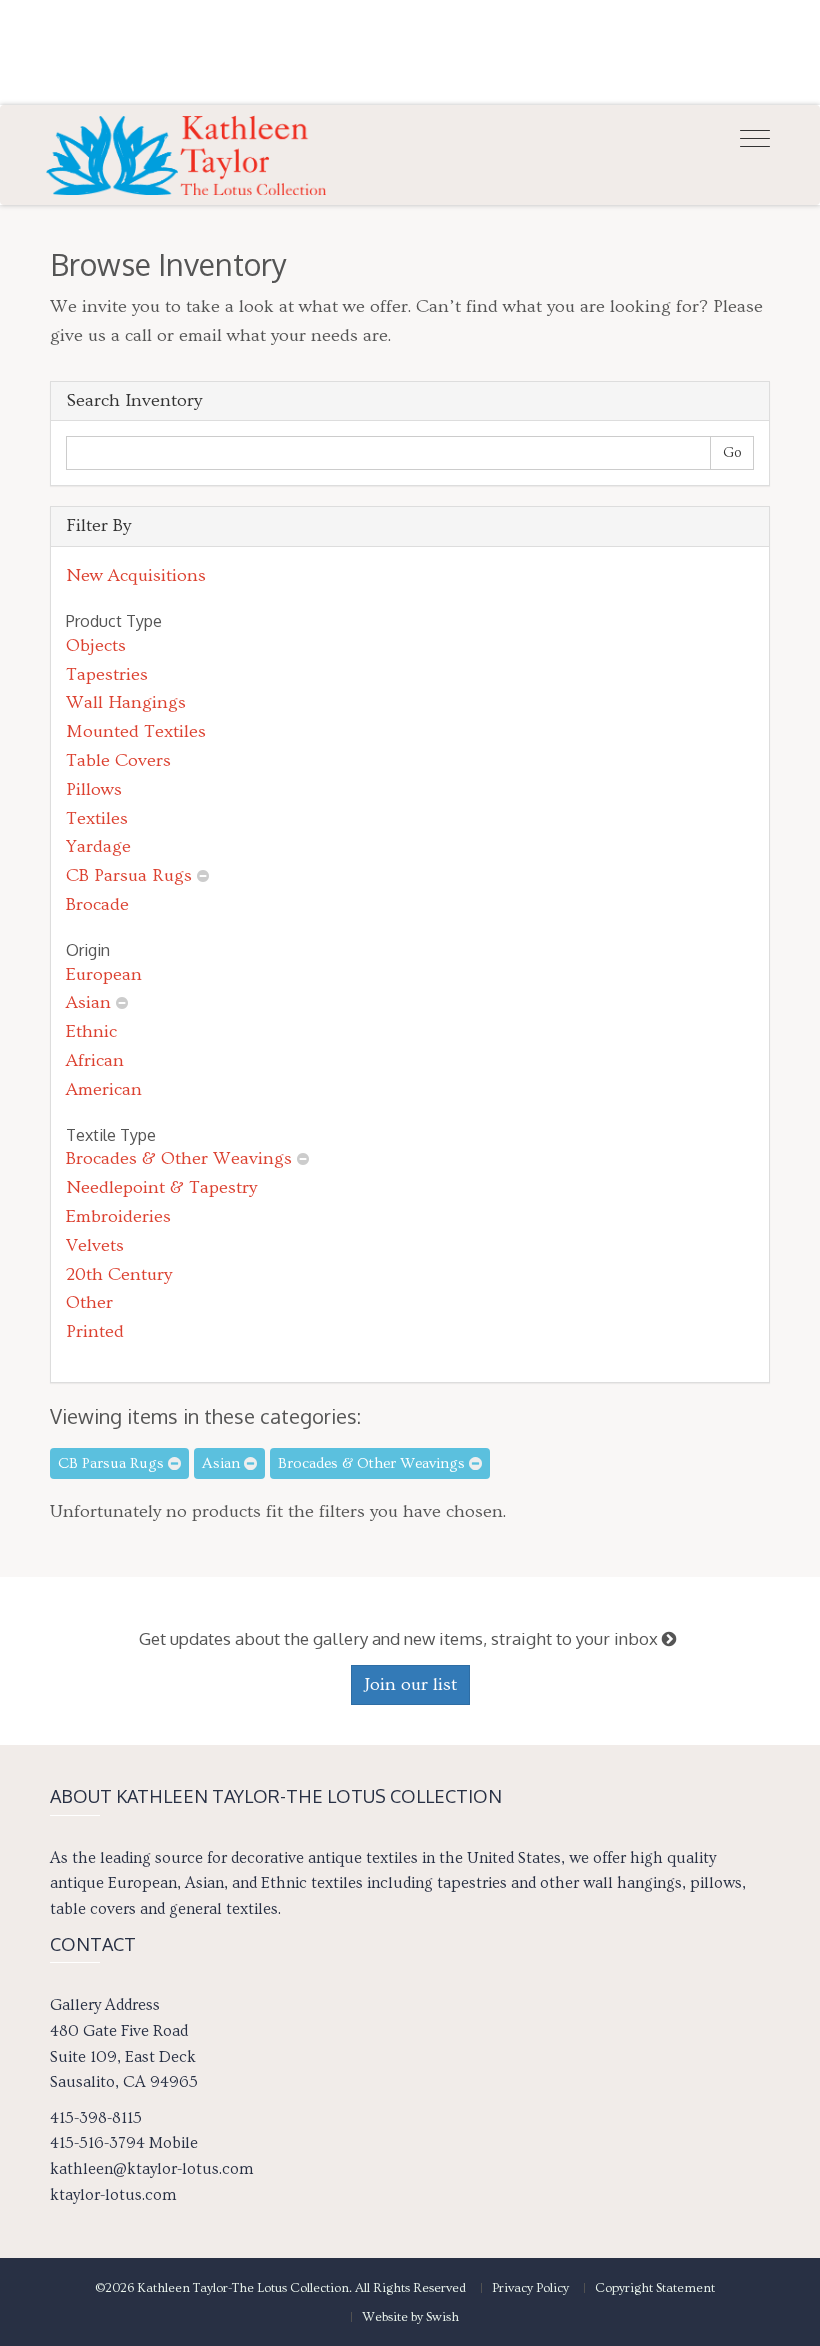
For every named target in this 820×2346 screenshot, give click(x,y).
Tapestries (107, 674)
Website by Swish (410, 2317)
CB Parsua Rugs (129, 875)
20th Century (119, 1274)
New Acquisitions (136, 575)
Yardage (98, 846)
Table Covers (118, 760)
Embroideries (118, 1216)
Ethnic (91, 1031)
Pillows (94, 789)
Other (89, 1302)
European (104, 974)
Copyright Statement (655, 2288)
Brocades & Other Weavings (179, 1158)
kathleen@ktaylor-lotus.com (151, 2169)
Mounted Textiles (136, 731)
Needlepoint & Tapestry (161, 1187)
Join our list (410, 1684)
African (95, 1060)
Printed (95, 1331)
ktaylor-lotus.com (113, 2195)
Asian (88, 1002)
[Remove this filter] (203, 875)
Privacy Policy (530, 2288)
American (104, 1089)
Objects (96, 645)
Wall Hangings (126, 702)
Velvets (95, 1245)
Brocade (97, 904)
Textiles (97, 818)
